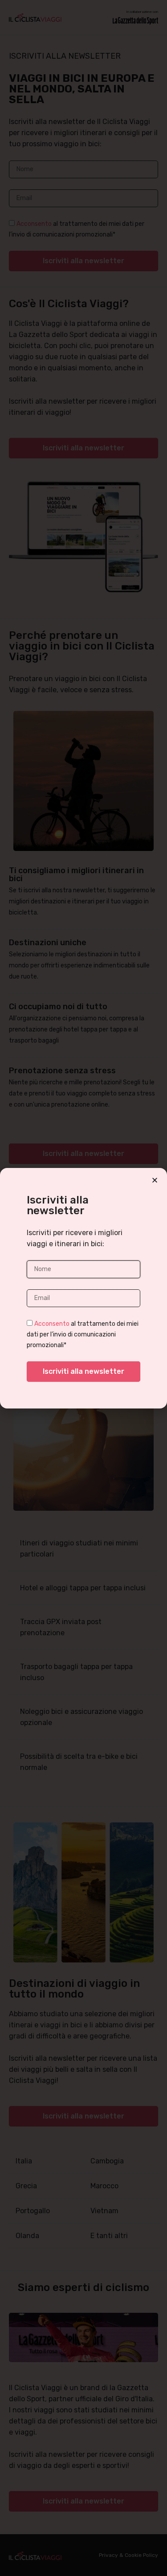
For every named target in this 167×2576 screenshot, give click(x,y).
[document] (83, 1288)
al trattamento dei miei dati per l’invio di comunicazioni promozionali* (83, 1334)
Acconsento (52, 1323)
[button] (155, 1180)
